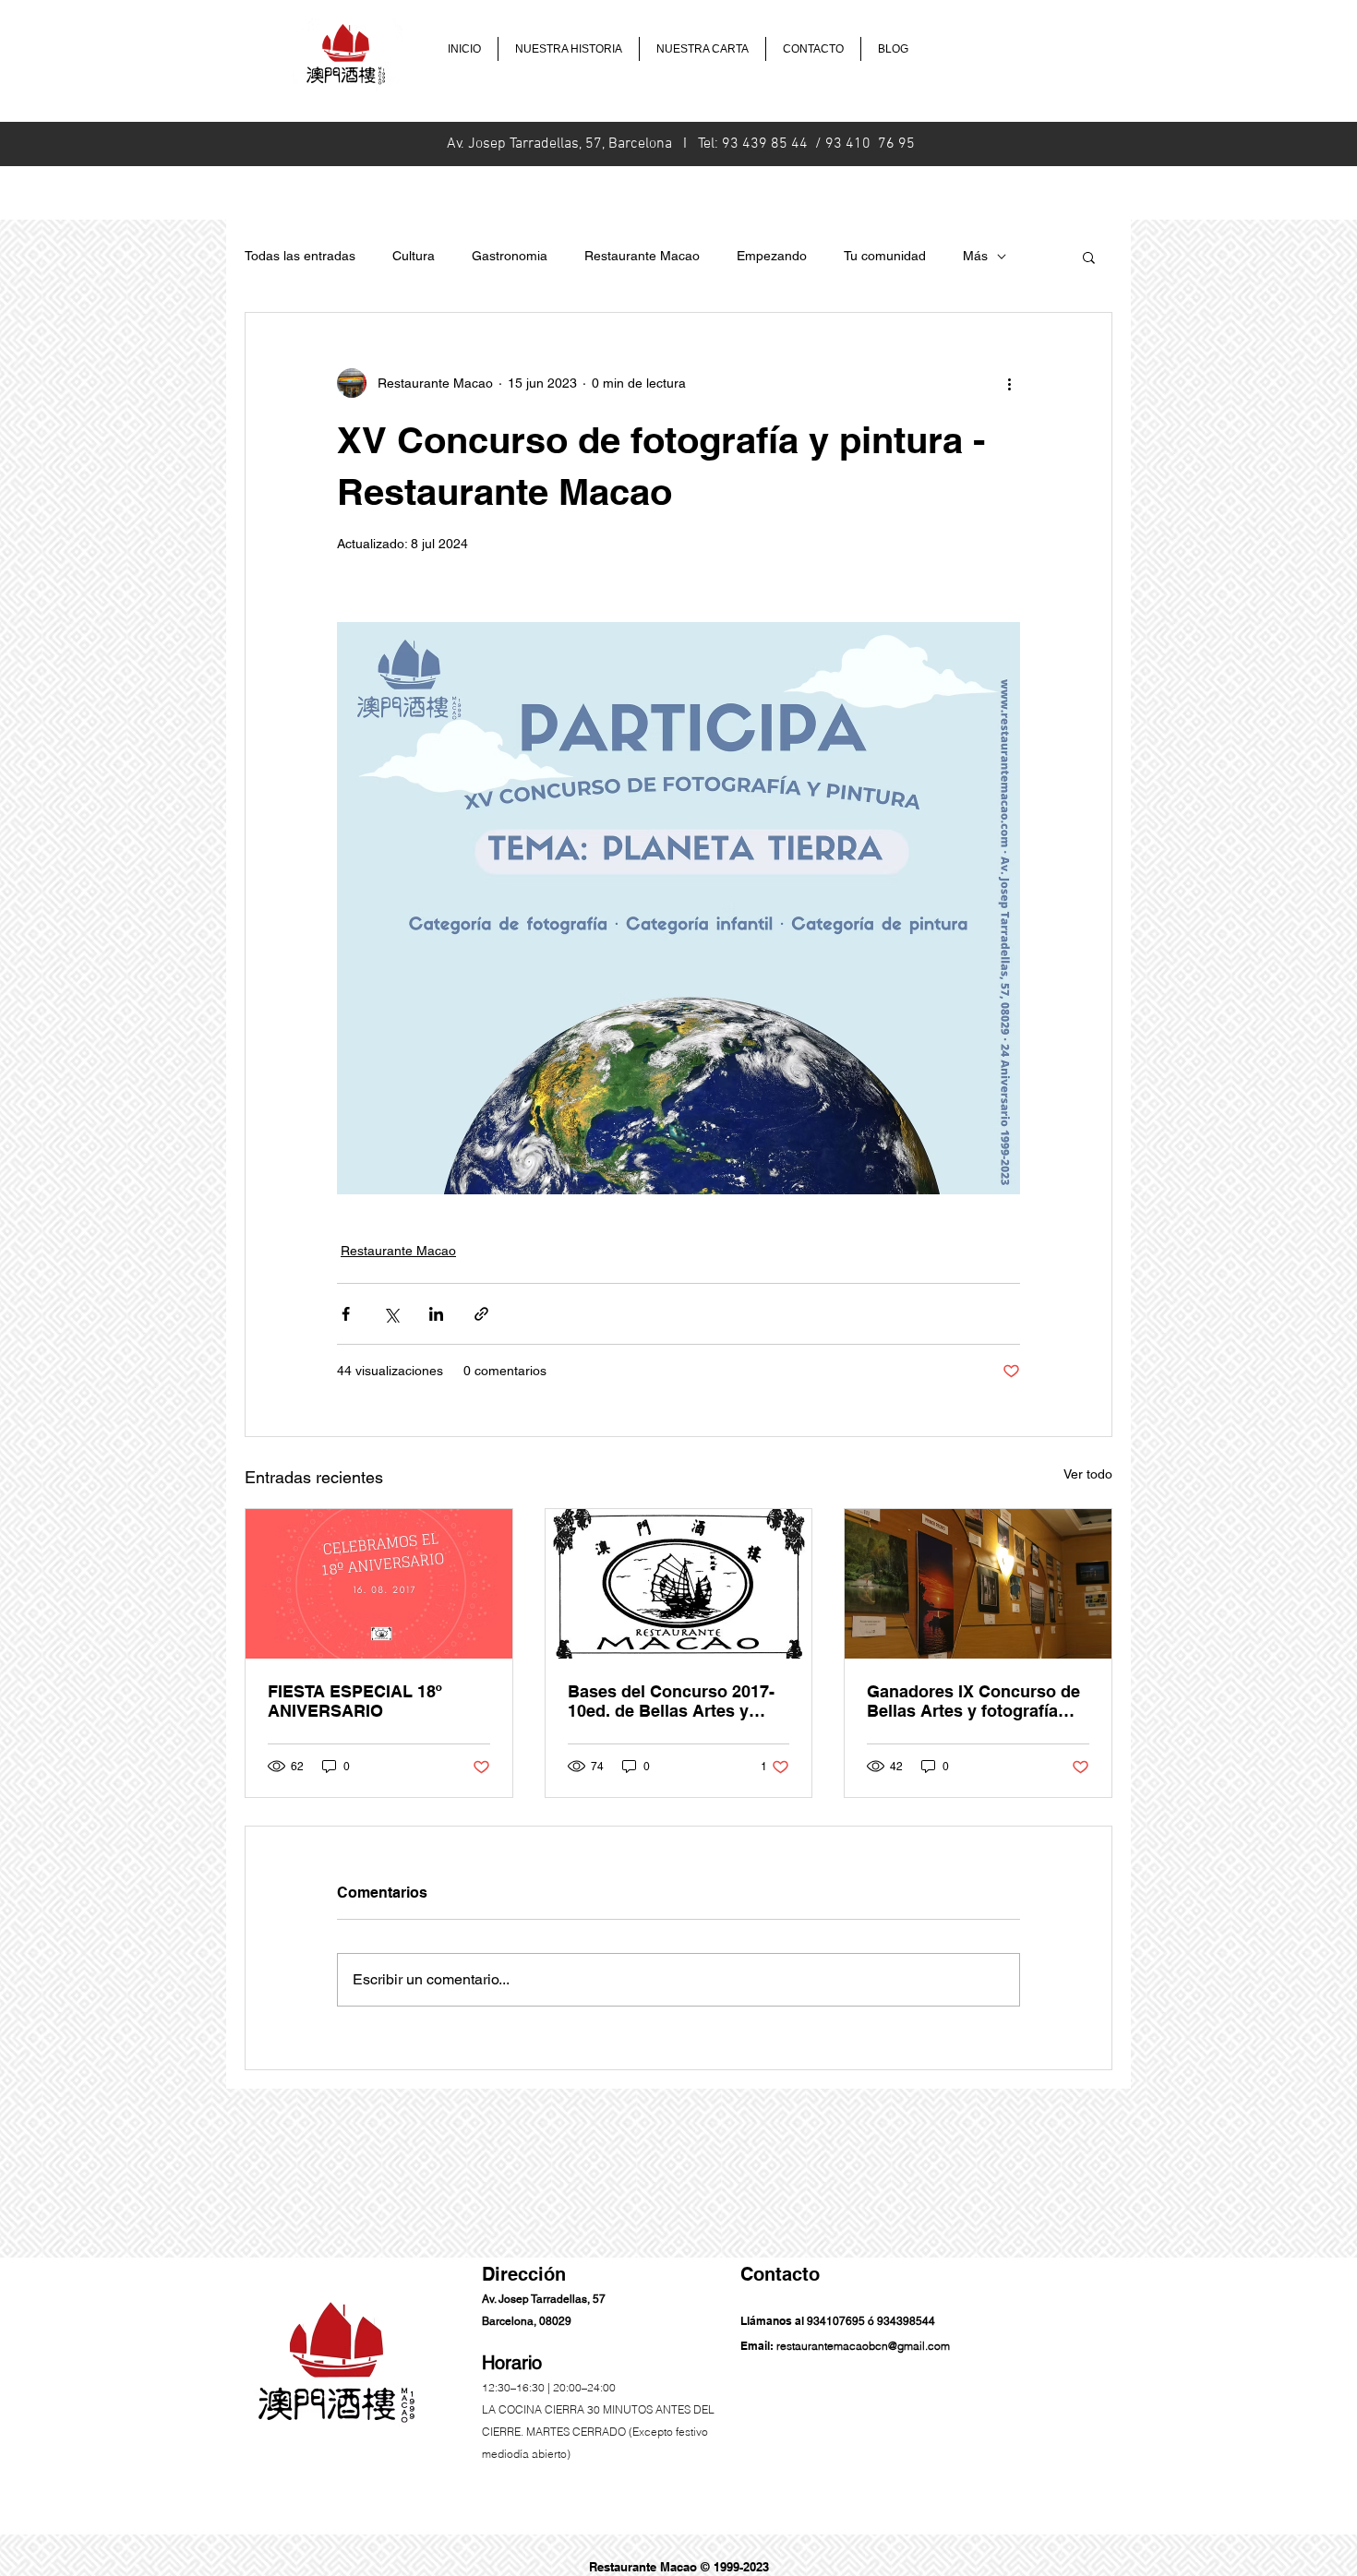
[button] (1089, 257)
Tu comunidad (885, 256)
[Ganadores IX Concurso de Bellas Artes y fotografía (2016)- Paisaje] (978, 1584)
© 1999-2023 (735, 2567)
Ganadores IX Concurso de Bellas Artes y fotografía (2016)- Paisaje (973, 1701)
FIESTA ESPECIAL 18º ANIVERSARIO (355, 1701)
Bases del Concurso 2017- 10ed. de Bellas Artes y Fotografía (671, 1701)
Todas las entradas (300, 256)
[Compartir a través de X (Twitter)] (391, 1314)
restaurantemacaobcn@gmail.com (863, 2346)
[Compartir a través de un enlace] (481, 1314)
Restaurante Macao (642, 256)
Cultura (414, 256)
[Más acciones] (1009, 383)
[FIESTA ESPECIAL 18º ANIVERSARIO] (379, 1584)
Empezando (772, 256)
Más (975, 256)
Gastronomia (510, 256)
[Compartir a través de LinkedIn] (436, 1314)
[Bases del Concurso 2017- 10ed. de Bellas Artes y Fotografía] (679, 1584)
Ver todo (1088, 1474)
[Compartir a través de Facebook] (346, 1314)
